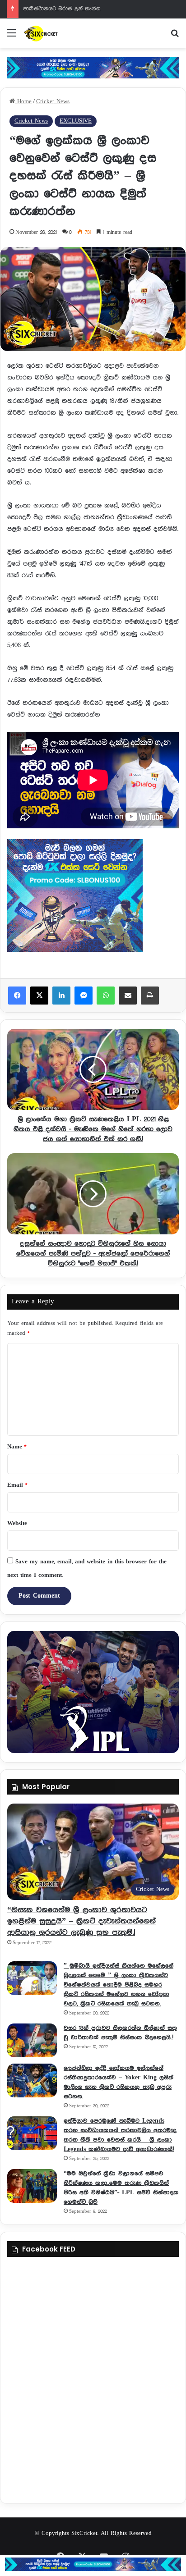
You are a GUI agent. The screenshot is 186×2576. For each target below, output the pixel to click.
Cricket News (53, 102)
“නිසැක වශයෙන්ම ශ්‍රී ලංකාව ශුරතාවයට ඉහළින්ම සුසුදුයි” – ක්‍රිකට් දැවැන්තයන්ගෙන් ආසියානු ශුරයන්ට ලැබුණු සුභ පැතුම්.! (81, 1921)
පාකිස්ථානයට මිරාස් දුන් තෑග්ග (62, 9)
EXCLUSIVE (76, 121)
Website (17, 1523)
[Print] (150, 996)
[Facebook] (17, 996)
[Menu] (11, 37)
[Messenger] (84, 996)
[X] (39, 996)
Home (23, 102)
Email (17, 1485)
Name (17, 1447)
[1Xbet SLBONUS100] (93, 2564)
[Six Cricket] (59, 33)
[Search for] (175, 37)
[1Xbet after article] (93, 897)
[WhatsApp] (106, 996)
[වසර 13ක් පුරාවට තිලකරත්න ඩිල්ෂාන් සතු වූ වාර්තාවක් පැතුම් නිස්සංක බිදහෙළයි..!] (32, 2040)
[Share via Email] (128, 996)
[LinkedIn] (61, 996)
